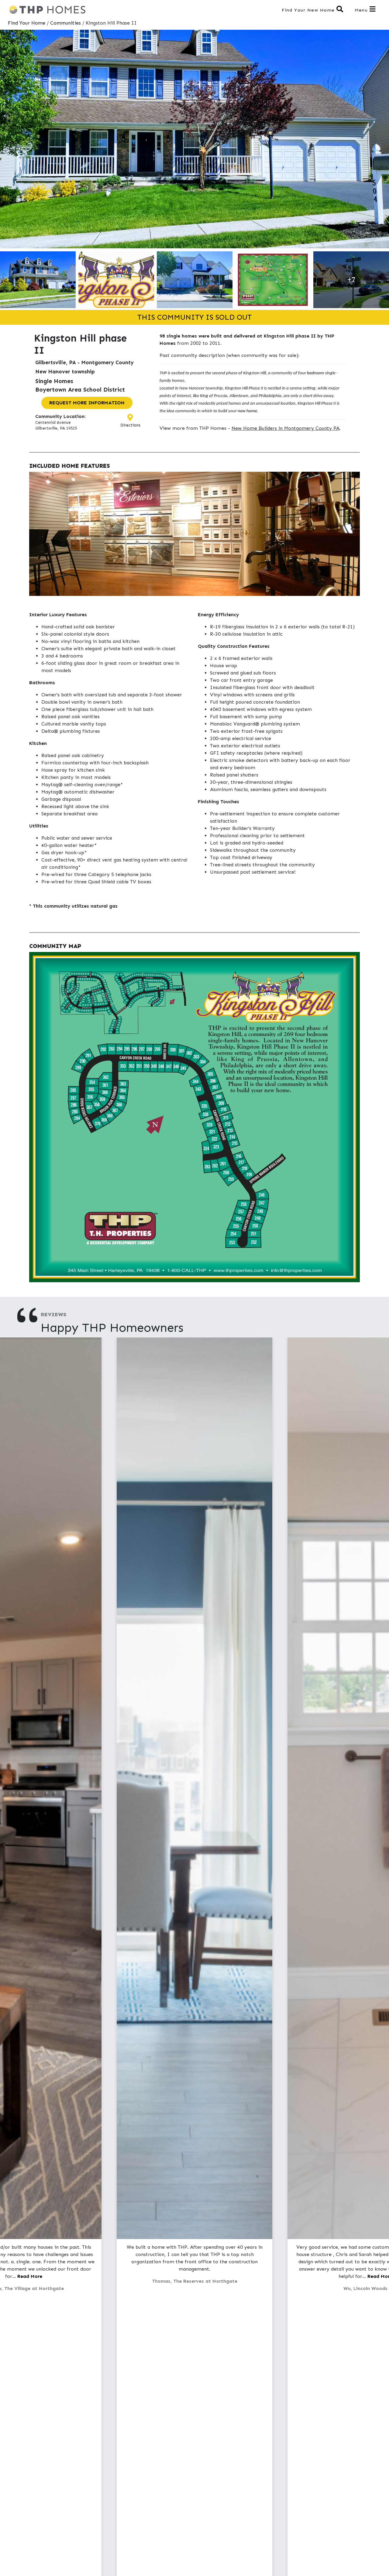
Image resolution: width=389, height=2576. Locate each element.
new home (247, 411)
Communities (65, 23)
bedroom (315, 373)
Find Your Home (27, 23)
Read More (30, 2277)
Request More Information (87, 403)
